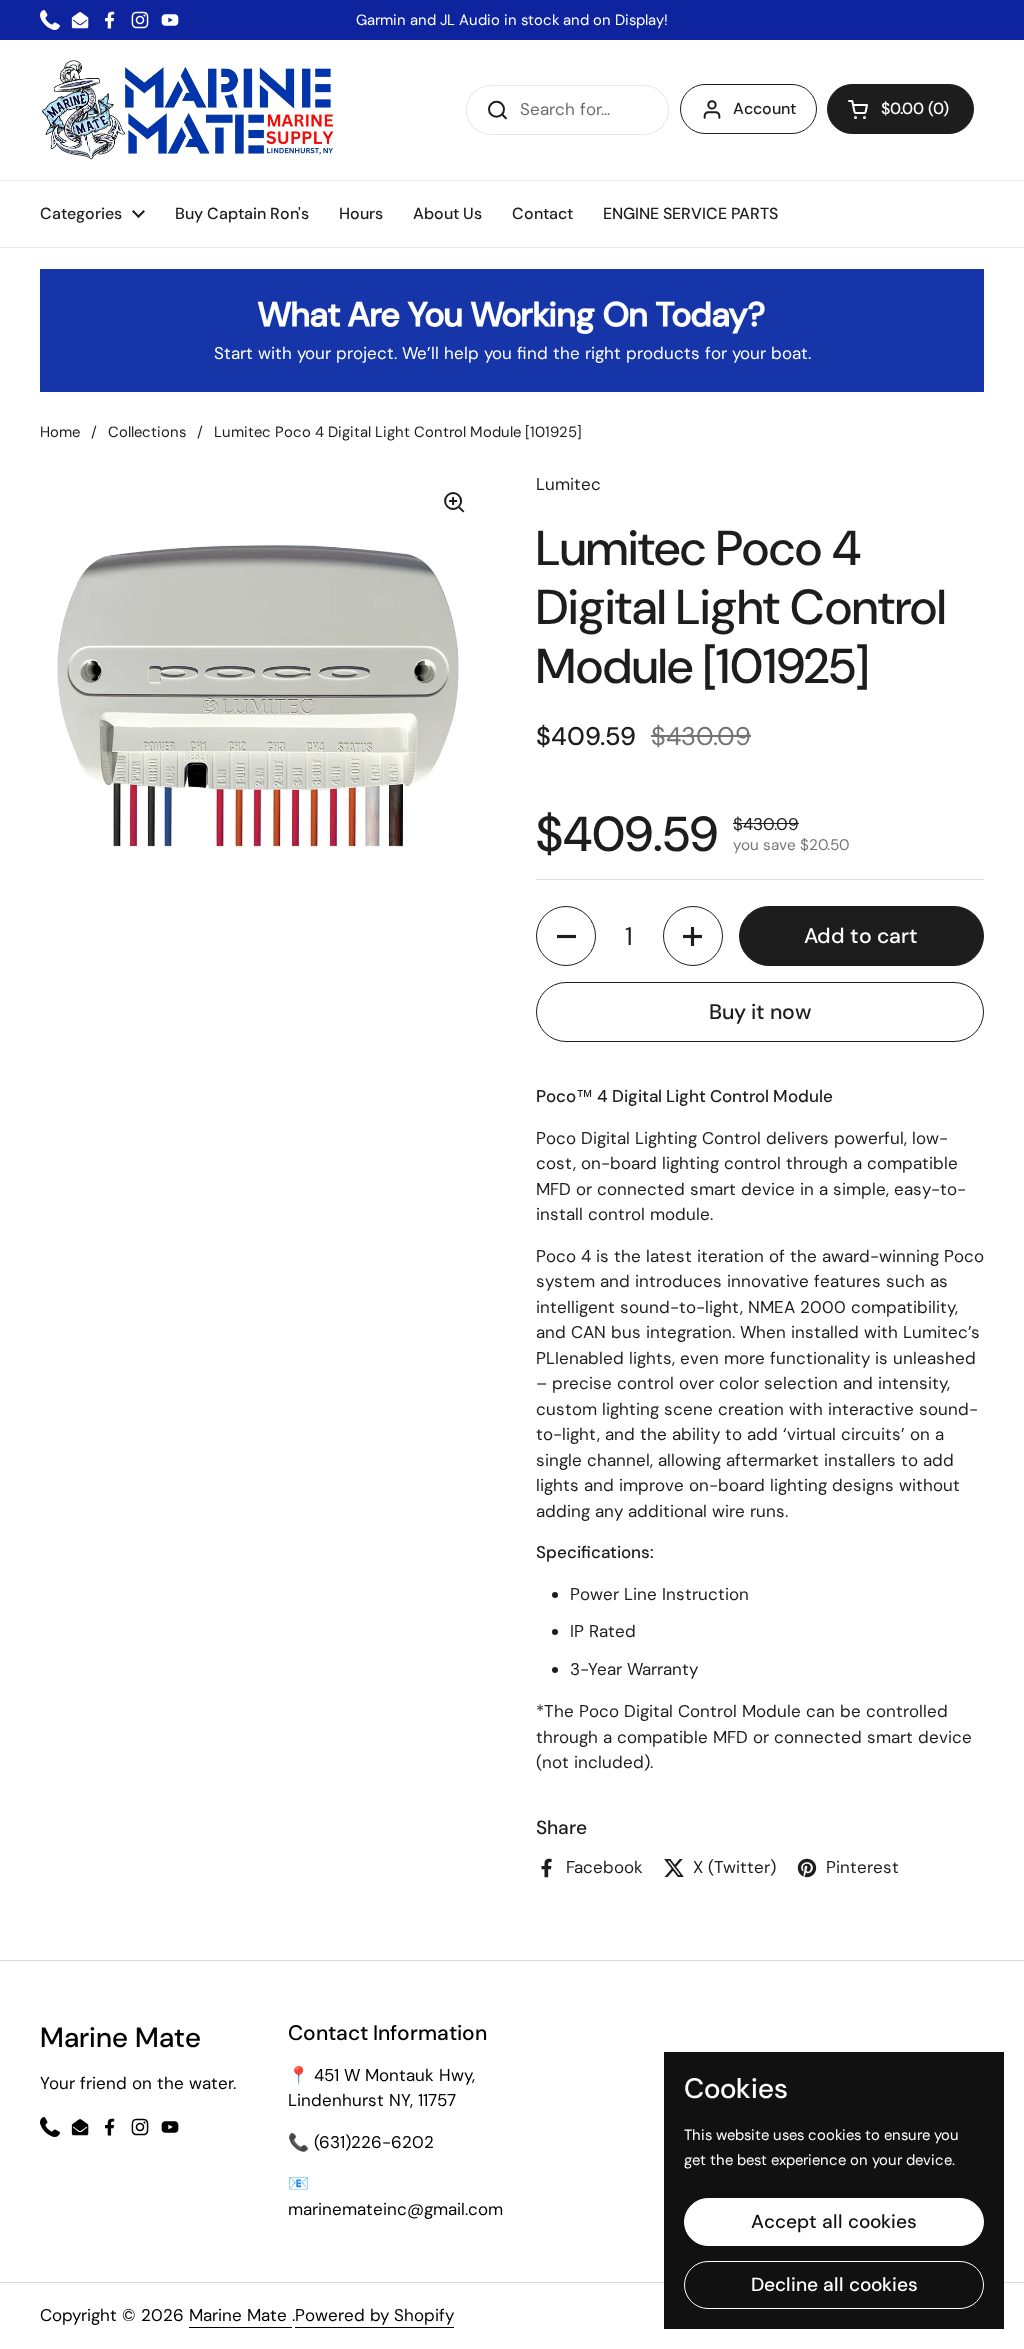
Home (60, 432)
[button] (900, 109)
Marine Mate (240, 2315)
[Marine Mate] (192, 110)
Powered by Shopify (374, 2315)
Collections (147, 432)
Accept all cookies (834, 2221)
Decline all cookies (834, 2284)
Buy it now (760, 1012)
